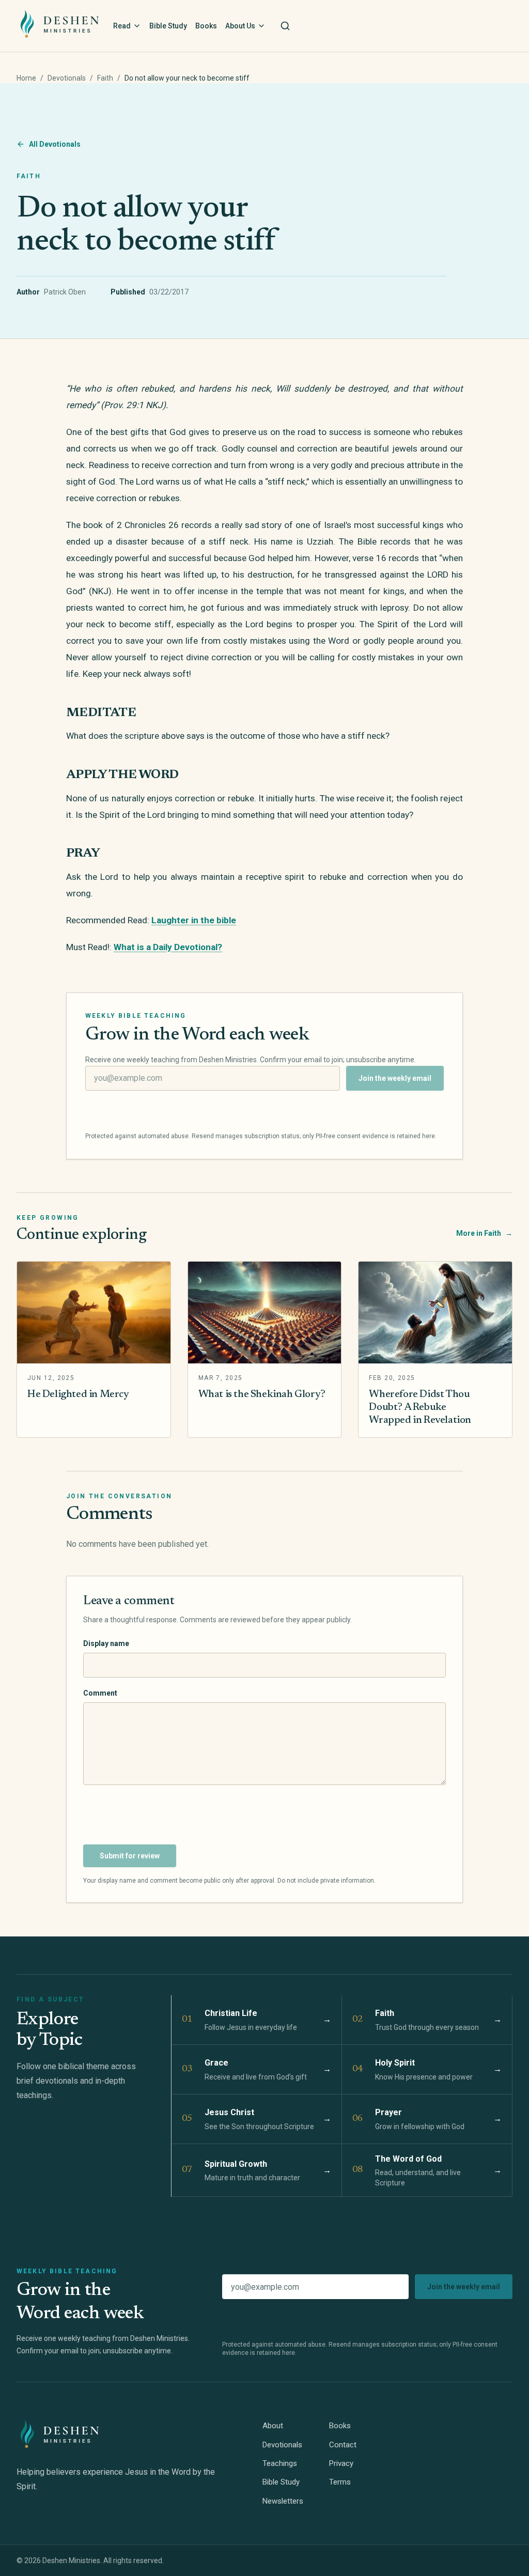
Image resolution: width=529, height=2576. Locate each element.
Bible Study (168, 26)
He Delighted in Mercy (78, 1394)
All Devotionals (55, 144)
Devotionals (67, 78)
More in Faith (484, 1233)
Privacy (341, 2463)
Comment (100, 1693)
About (273, 2426)
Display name (106, 1643)
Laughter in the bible (194, 920)
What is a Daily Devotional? (168, 947)
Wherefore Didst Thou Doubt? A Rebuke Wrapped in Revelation (420, 1407)
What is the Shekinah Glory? (262, 1394)
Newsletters (283, 2501)
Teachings (280, 2463)
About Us (240, 26)
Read (122, 26)
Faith (105, 78)
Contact (343, 2445)
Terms (340, 2482)
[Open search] (285, 26)
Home (26, 78)
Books (206, 26)
